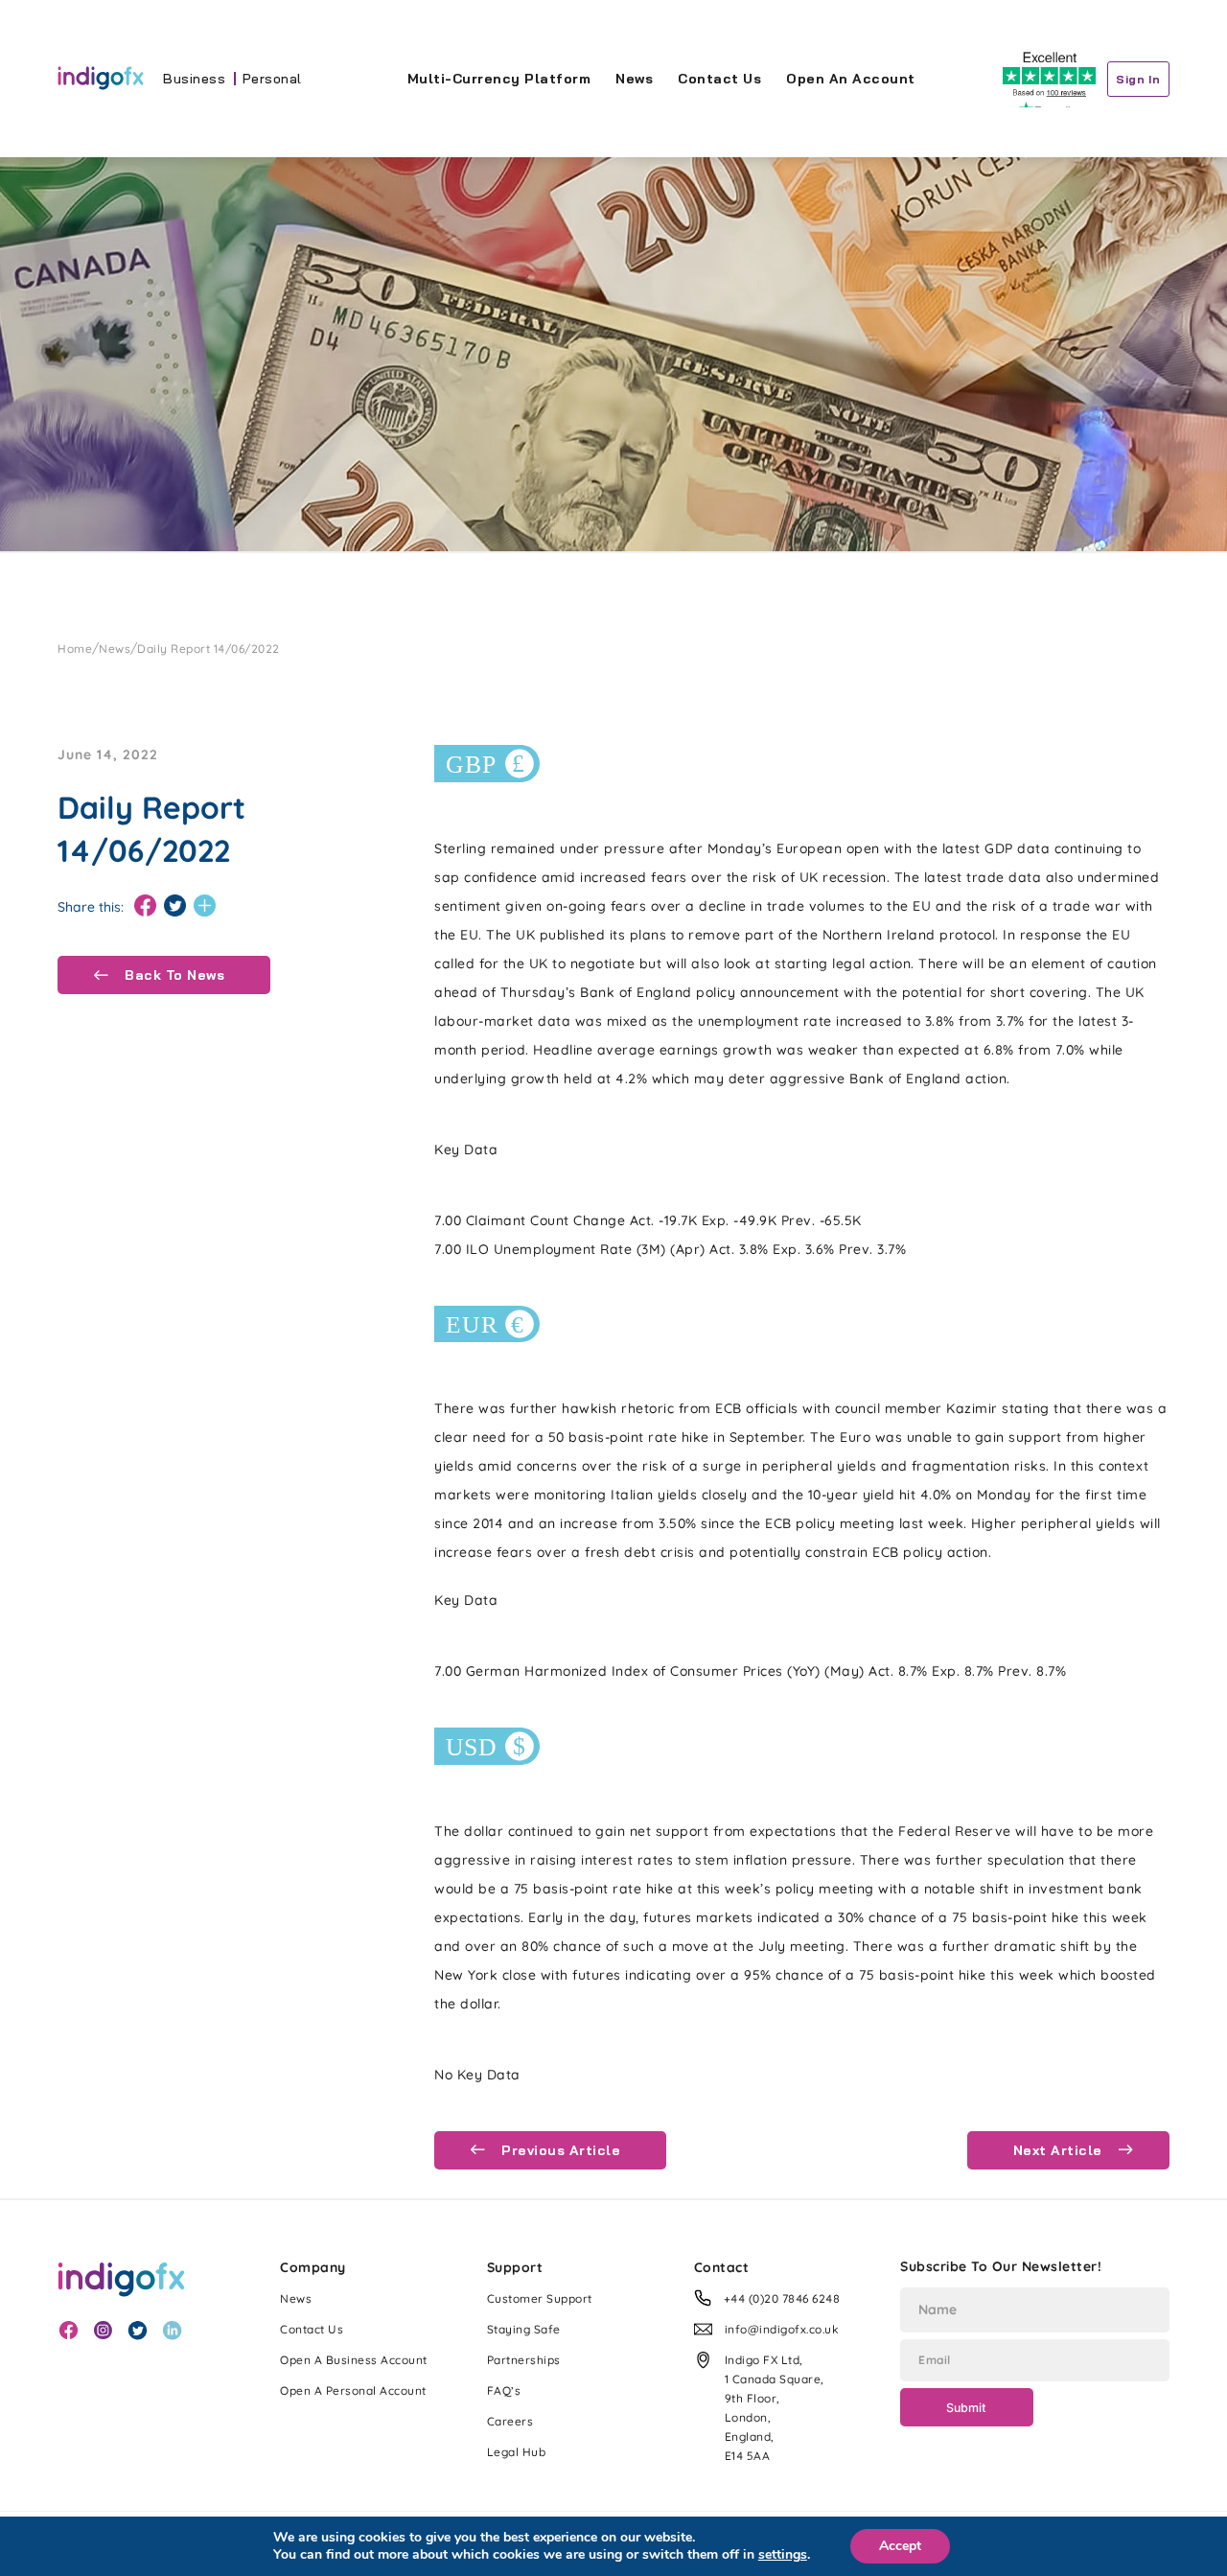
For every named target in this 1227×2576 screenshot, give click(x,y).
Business (194, 79)
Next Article (1060, 2150)
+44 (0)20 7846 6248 (782, 2298)
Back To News (173, 975)
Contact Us (719, 79)
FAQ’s (504, 2390)
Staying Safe (524, 2329)
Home (75, 649)
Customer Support (540, 2298)
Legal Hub (517, 2452)
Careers (510, 2421)
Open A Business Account (354, 2360)
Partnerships (524, 2360)
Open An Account (851, 79)
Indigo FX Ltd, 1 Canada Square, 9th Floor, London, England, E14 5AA (775, 2408)
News (634, 79)
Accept (900, 2546)
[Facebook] (145, 906)
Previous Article (559, 2150)
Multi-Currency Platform (499, 79)
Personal (272, 79)
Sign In (1138, 79)
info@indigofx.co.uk (782, 2329)
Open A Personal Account (353, 2390)
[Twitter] (175, 906)
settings (783, 2555)
